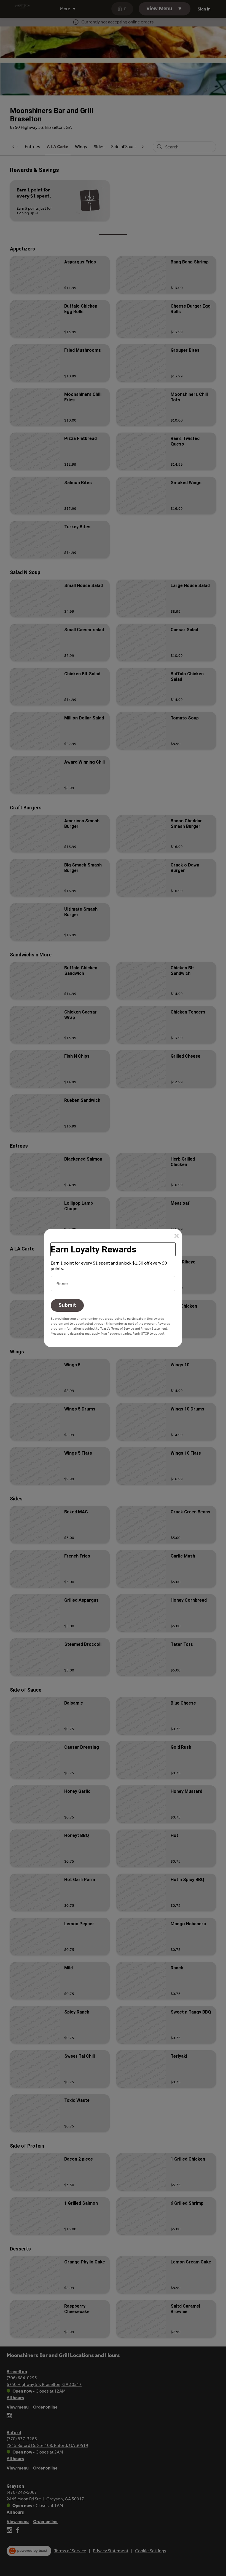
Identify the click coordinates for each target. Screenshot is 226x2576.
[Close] (177, 1236)
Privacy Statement (154, 1329)
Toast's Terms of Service (117, 1329)
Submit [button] (67, 1305)
